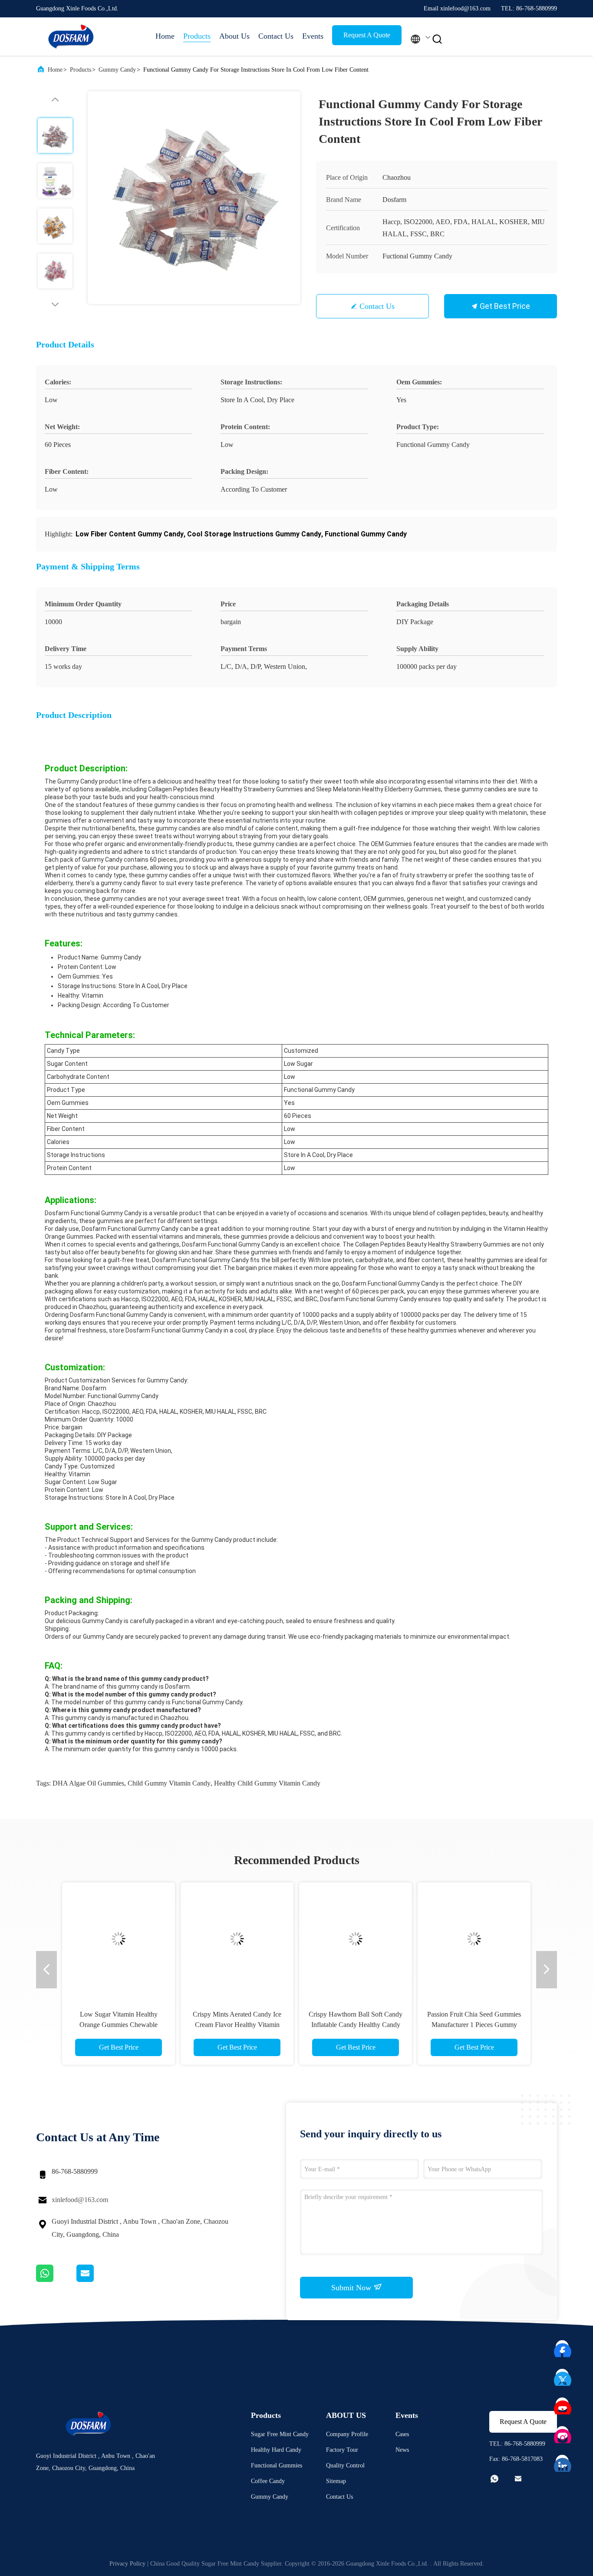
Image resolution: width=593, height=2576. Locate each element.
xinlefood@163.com (80, 2200)
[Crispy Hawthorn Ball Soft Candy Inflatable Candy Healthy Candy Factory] (356, 1939)
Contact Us (276, 36)
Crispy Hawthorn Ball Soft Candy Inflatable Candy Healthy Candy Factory (356, 2025)
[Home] (71, 36)
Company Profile (347, 2434)
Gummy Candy (117, 70)
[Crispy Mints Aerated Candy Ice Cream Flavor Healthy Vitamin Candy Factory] (237, 1939)
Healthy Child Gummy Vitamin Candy (267, 1783)
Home (165, 36)
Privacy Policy (127, 2564)
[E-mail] (96, 2280)
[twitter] (563, 2376)
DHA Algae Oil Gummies (88, 1783)
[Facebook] (563, 2347)
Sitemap (336, 2481)
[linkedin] (563, 2462)
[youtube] (563, 2404)
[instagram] (563, 2433)
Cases (402, 2434)
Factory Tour (342, 2450)
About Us (234, 36)
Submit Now (352, 2288)
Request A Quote (367, 35)
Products (197, 36)
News (402, 2450)
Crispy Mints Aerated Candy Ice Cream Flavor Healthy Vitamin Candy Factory (237, 2025)
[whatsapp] (56, 2280)
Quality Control (345, 2465)
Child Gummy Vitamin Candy (169, 1783)
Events (313, 36)
